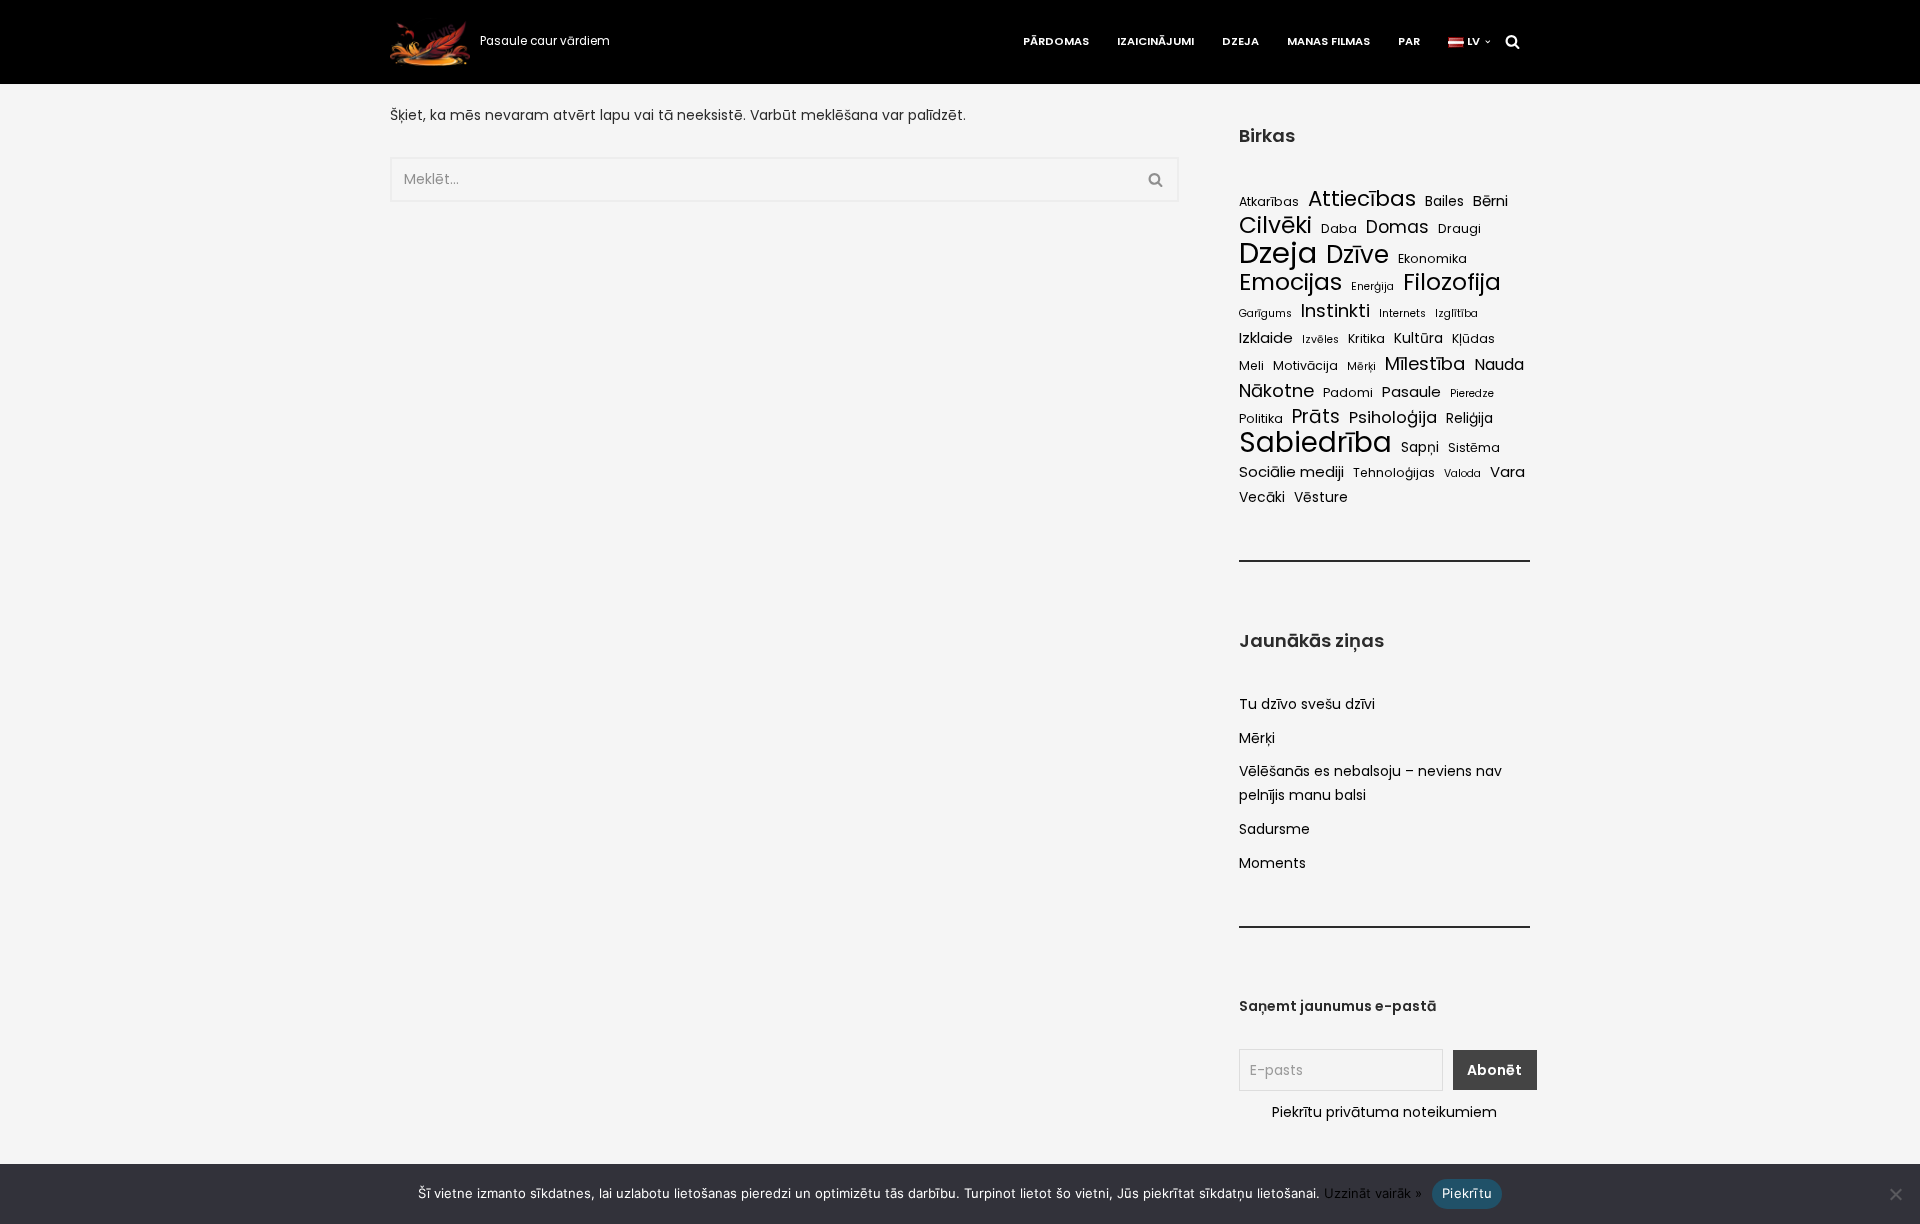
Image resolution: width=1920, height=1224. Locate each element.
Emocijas (1290, 282)
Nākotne (1276, 391)
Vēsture (1321, 497)
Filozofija (1452, 283)
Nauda (1499, 364)
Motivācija (1305, 365)
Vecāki (1262, 497)
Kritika (1366, 338)
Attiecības (1362, 199)
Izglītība (1456, 313)
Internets (1402, 313)
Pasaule (1411, 391)
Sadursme (1274, 829)
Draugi (1459, 228)
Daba (1339, 228)
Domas (1397, 227)
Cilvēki (1275, 226)
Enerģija (1372, 286)
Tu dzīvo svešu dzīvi (1307, 704)
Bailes (1444, 201)
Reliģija (1469, 418)
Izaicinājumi (1155, 41)
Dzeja (1240, 41)
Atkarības (1269, 201)
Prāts (1316, 417)
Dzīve (1357, 255)
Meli (1251, 365)
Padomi (1348, 392)
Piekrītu (1467, 1193)
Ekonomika (1432, 258)
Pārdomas (1056, 41)
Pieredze (1472, 393)
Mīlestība (1425, 364)
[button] (1488, 42)
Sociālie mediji (1291, 471)
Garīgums (1265, 313)
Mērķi (1361, 366)
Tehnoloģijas (1394, 472)
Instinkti (1335, 311)
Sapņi (1420, 447)
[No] (1895, 1194)
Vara (1507, 471)
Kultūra (1418, 338)
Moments (1272, 863)
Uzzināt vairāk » (1373, 1193)
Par (1409, 41)
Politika (1261, 418)
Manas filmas (1328, 41)
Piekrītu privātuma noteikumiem (1384, 1112)
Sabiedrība (1315, 443)
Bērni (1490, 200)
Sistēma (1474, 447)
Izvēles (1320, 339)
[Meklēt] (1512, 41)
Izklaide (1266, 337)
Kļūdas (1473, 338)
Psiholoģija (1393, 417)
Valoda (1462, 473)
